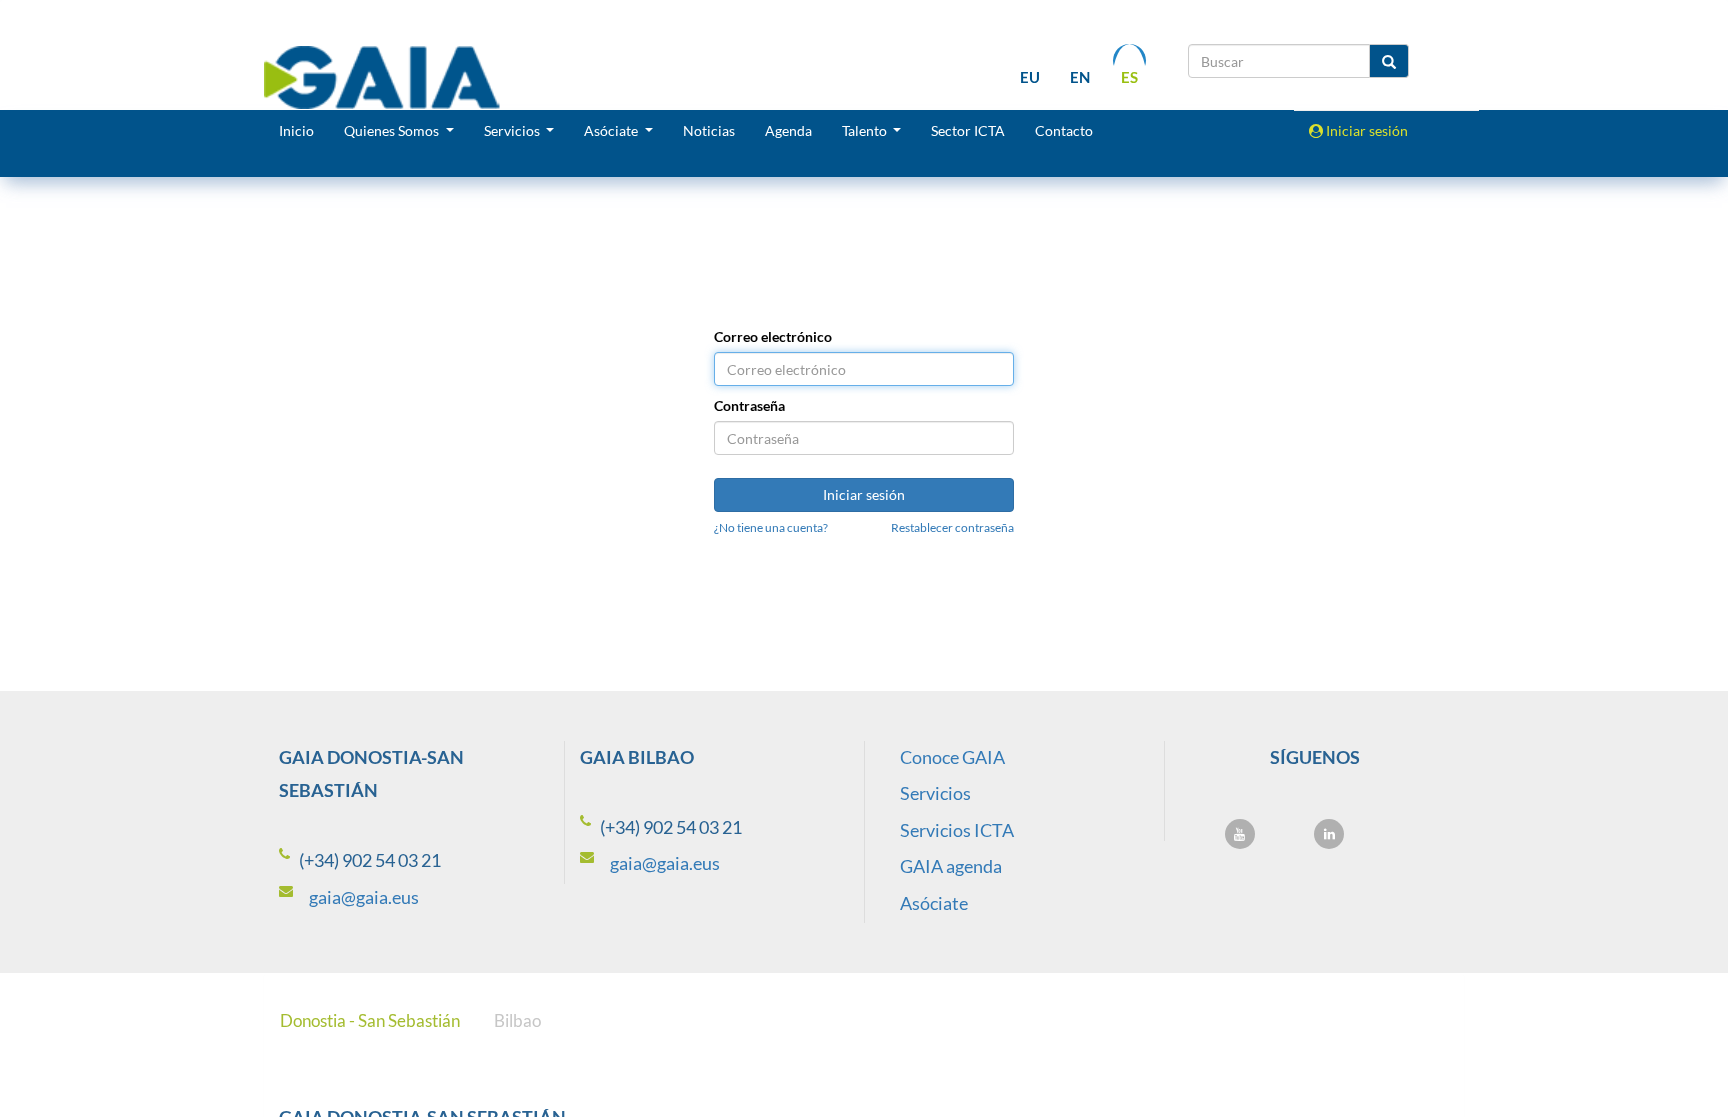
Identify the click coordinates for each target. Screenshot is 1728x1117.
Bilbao (517, 1020)
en (1080, 77)
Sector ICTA (968, 130)
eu (1030, 77)
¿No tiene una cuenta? (771, 527)
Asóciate (934, 903)
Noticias (709, 130)
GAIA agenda (951, 866)
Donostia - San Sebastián (370, 1020)
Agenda (788, 130)
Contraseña (749, 405)
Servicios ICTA (957, 830)
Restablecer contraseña (952, 527)
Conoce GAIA (952, 757)
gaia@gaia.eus (364, 897)
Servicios (935, 793)
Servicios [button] (513, 130)
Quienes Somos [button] (393, 130)
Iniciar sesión (1365, 130)
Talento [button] (866, 130)
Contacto (1064, 130)
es (1129, 77)
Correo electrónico (773, 336)
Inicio (296, 130)
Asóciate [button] (612, 130)
